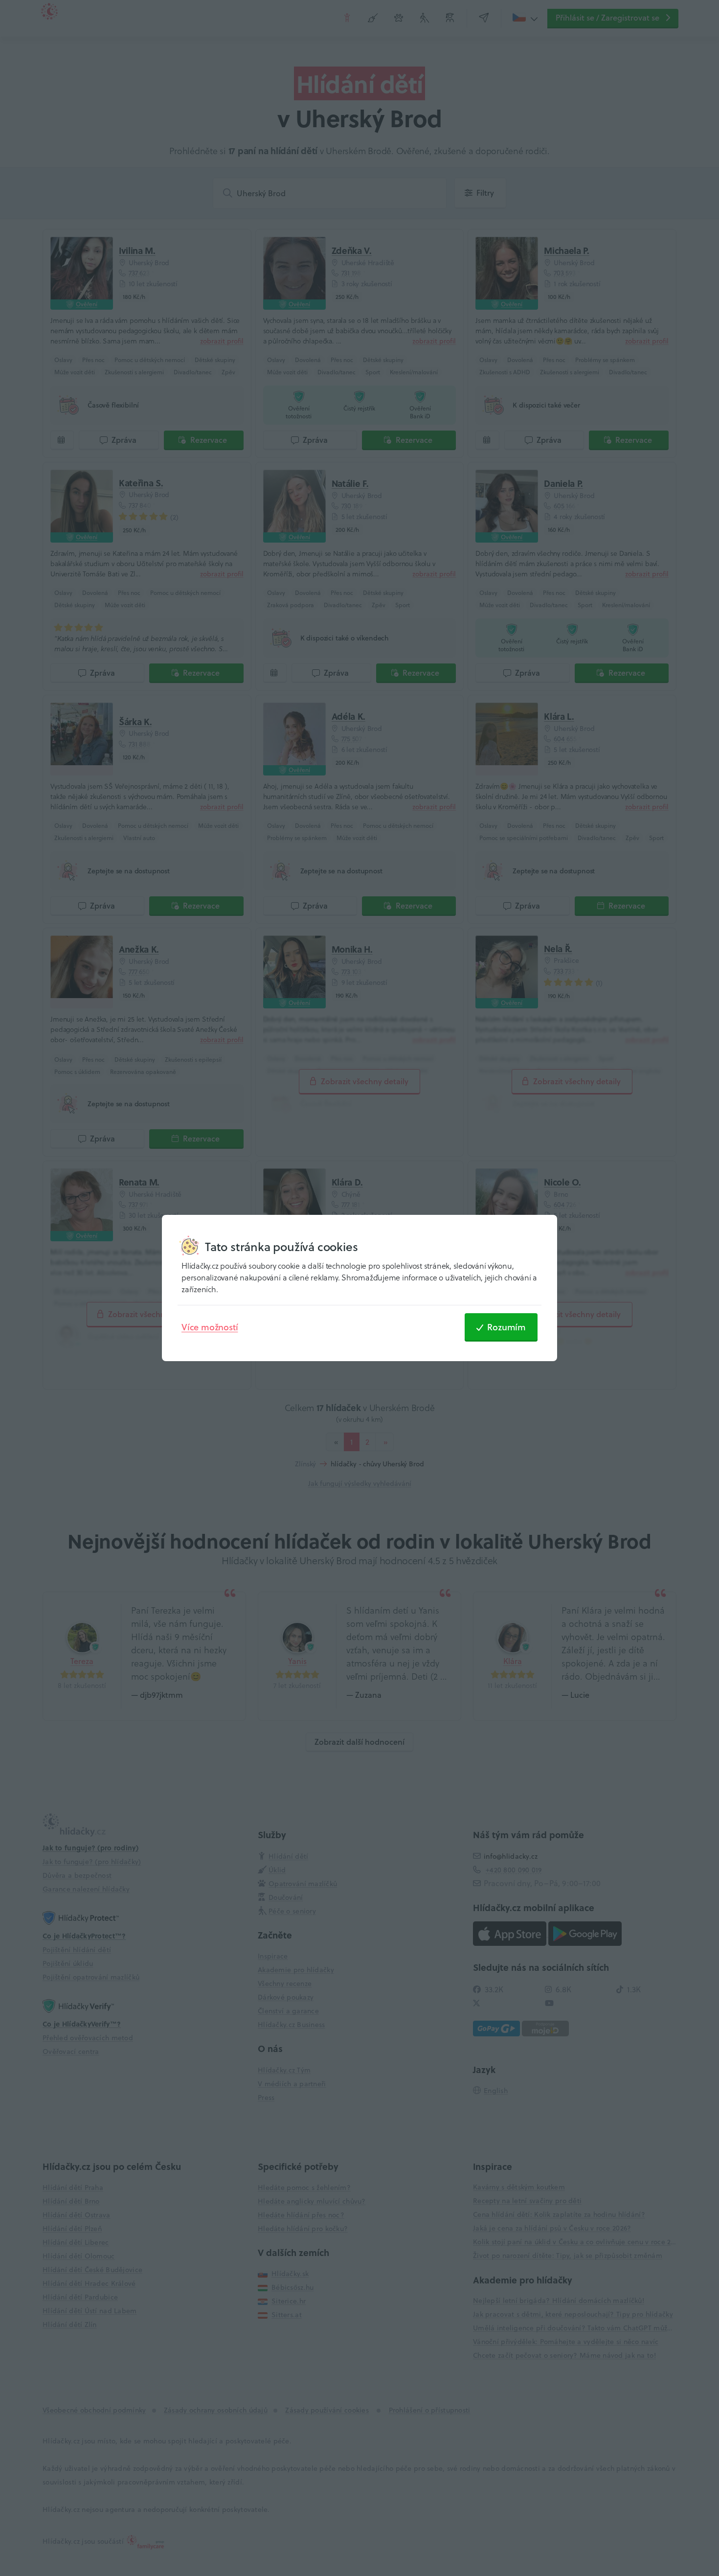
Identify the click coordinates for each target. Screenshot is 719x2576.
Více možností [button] (210, 1327)
